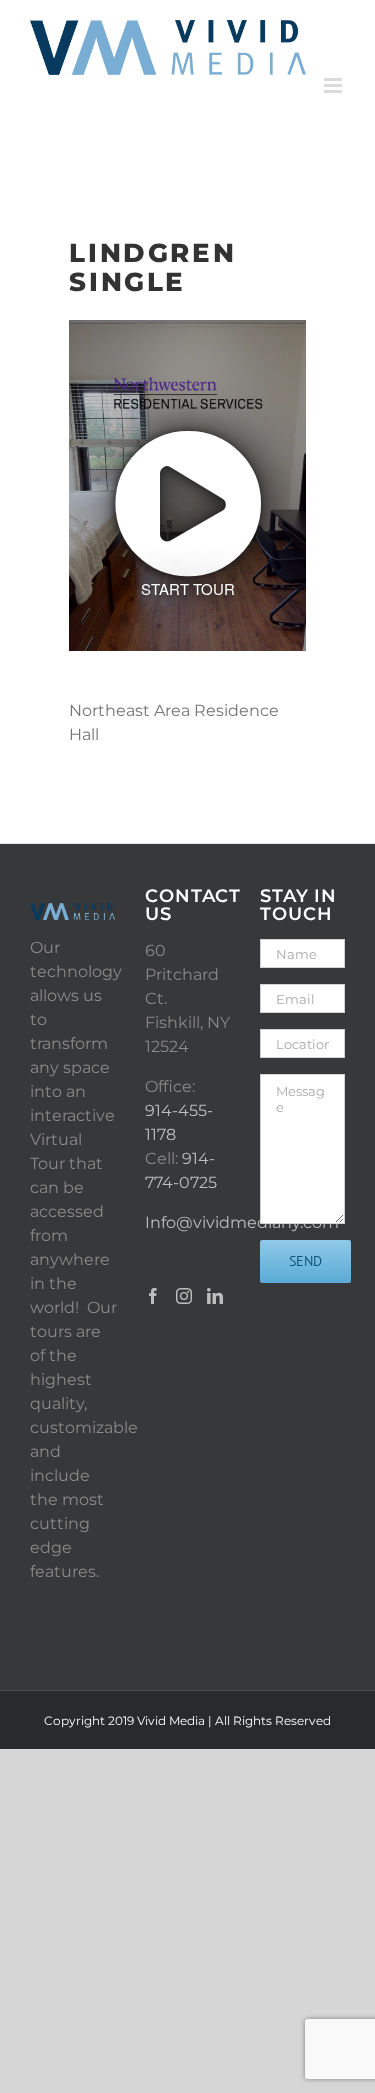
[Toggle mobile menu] (334, 85)
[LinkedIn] (215, 1296)
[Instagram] (184, 1296)
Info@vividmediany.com (242, 1222)
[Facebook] (153, 1296)
